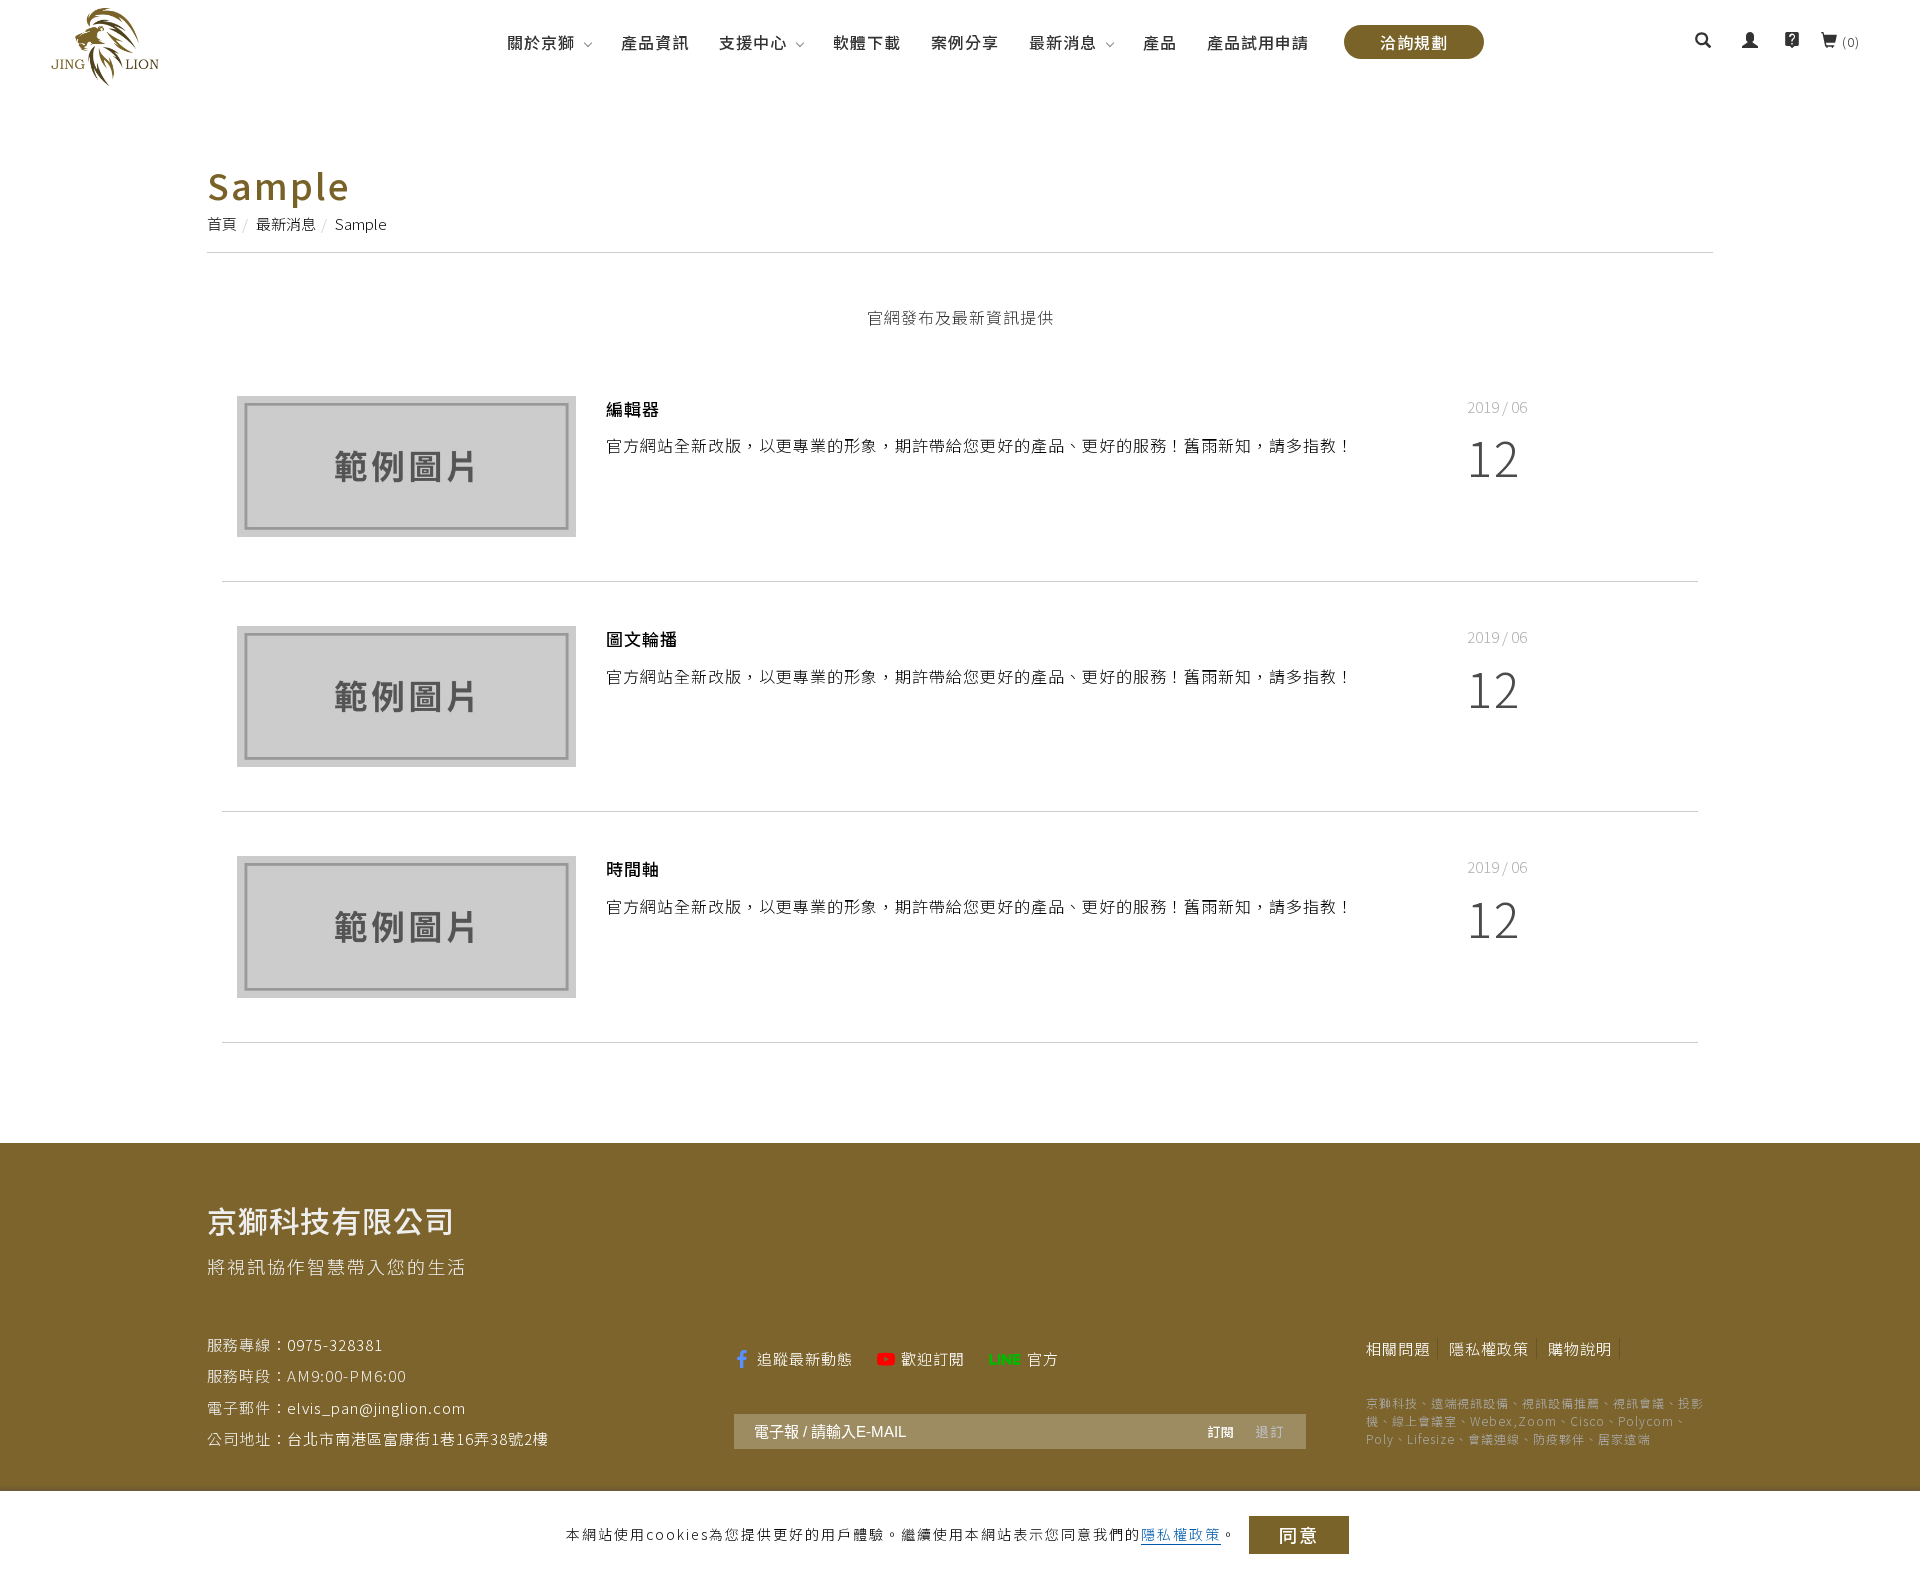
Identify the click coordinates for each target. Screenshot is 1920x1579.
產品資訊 (655, 42)
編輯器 (633, 408)
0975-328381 (335, 1344)
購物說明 (1580, 1348)
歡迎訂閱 (933, 1358)
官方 (1043, 1358)
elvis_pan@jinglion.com (376, 1407)
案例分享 (965, 42)
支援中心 (753, 42)
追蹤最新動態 (805, 1358)
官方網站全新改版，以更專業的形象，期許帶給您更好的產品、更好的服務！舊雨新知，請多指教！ (980, 445)
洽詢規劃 (1414, 42)
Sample (361, 223)
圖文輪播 (642, 638)
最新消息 (1063, 42)
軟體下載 (867, 42)
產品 (1160, 42)
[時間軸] (406, 924)
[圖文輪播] (406, 694)
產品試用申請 (1258, 42)
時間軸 (633, 868)
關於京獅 (541, 42)
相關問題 (1398, 1348)
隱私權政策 (1181, 1534)
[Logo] (105, 45)
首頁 (222, 223)
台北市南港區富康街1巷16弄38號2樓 (418, 1438)
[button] (1703, 42)
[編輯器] (406, 464)
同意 (1299, 1534)
